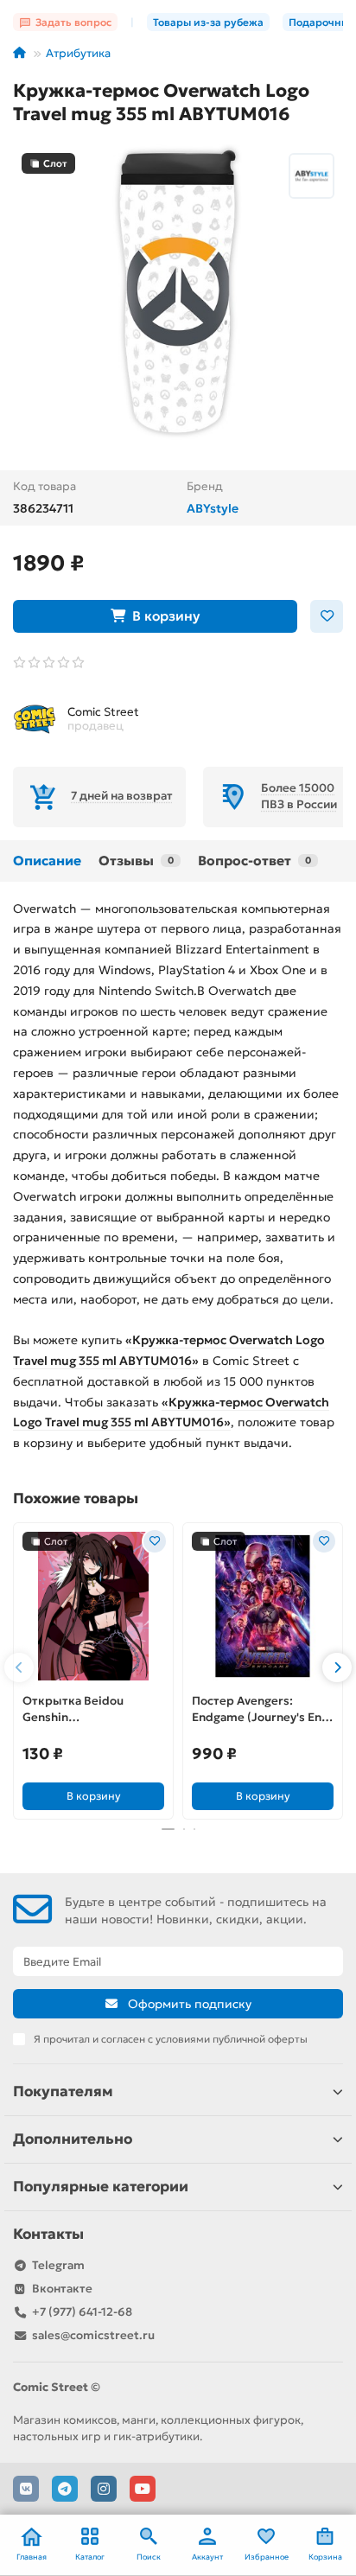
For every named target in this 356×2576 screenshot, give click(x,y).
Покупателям (63, 2091)
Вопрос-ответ (254, 861)
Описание (47, 861)
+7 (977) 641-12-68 (82, 2312)
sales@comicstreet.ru (93, 2335)
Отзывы (136, 861)
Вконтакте (62, 2289)
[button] (19, 1667)
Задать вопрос (73, 22)
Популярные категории (101, 2187)
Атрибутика (78, 53)
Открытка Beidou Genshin (73, 1709)
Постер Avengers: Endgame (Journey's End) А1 (263, 1710)
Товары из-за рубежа (208, 22)
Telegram (58, 2265)
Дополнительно (73, 2139)
